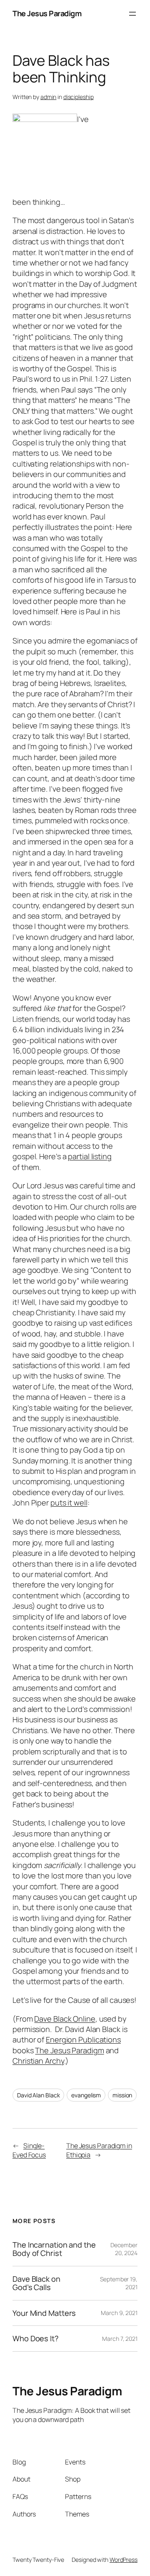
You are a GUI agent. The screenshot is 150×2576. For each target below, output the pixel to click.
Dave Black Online (65, 2019)
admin (49, 97)
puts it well (69, 1503)
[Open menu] (132, 14)
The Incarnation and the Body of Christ (54, 2249)
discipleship (79, 97)
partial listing (90, 1156)
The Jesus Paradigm (47, 13)
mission (122, 2095)
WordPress (124, 2560)
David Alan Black (38, 2095)
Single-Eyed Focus (29, 2150)
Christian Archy (38, 2061)
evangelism (86, 2095)
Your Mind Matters (44, 2313)
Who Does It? (36, 2338)
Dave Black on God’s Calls (36, 2283)
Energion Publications (83, 2039)
